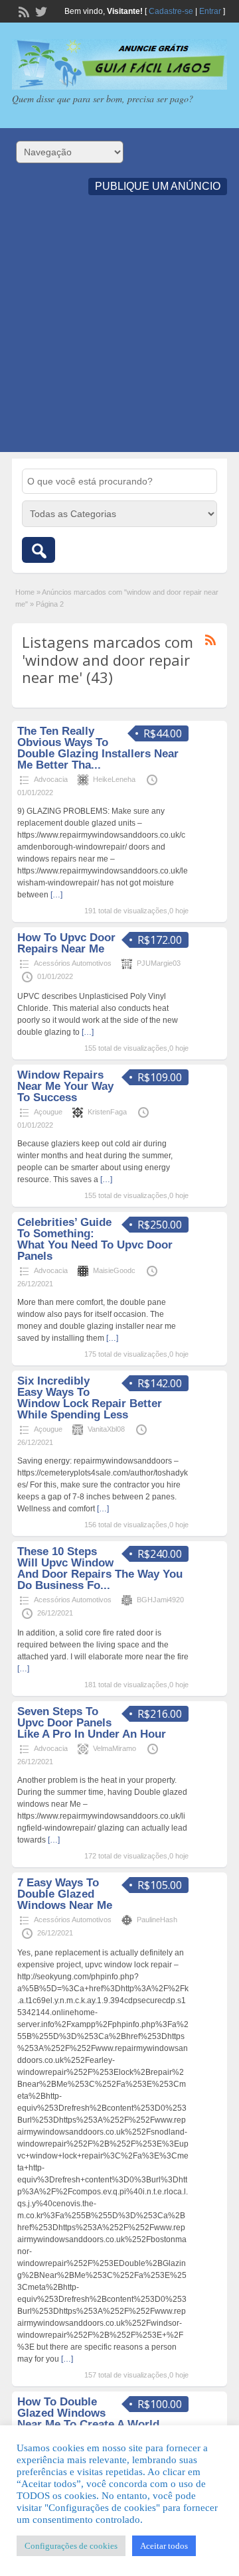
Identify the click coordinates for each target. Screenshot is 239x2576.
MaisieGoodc (114, 1270)
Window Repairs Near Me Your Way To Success (65, 1086)
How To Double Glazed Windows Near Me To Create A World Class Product (88, 2419)
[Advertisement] (119, 333)
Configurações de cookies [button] (71, 2546)
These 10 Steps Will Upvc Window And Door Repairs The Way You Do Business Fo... (100, 1568)
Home (25, 592)
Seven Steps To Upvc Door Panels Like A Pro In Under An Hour (92, 1723)
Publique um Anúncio (158, 186)
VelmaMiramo (115, 1748)
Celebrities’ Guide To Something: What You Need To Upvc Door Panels (95, 1239)
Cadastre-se (171, 11)
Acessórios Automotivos (73, 963)
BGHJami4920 (160, 1600)
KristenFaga (107, 1112)
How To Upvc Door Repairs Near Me (66, 943)
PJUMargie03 (159, 963)
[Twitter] (40, 11)
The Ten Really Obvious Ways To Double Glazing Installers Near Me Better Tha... (98, 748)
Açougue (48, 1112)
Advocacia (51, 779)
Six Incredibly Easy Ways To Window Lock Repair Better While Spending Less (90, 1398)
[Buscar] (39, 550)
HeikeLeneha (114, 779)
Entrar (210, 11)
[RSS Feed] (23, 11)
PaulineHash (157, 1920)
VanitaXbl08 (106, 1429)
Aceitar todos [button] (164, 2546)
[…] (56, 895)
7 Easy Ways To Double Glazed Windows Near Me (65, 1894)
